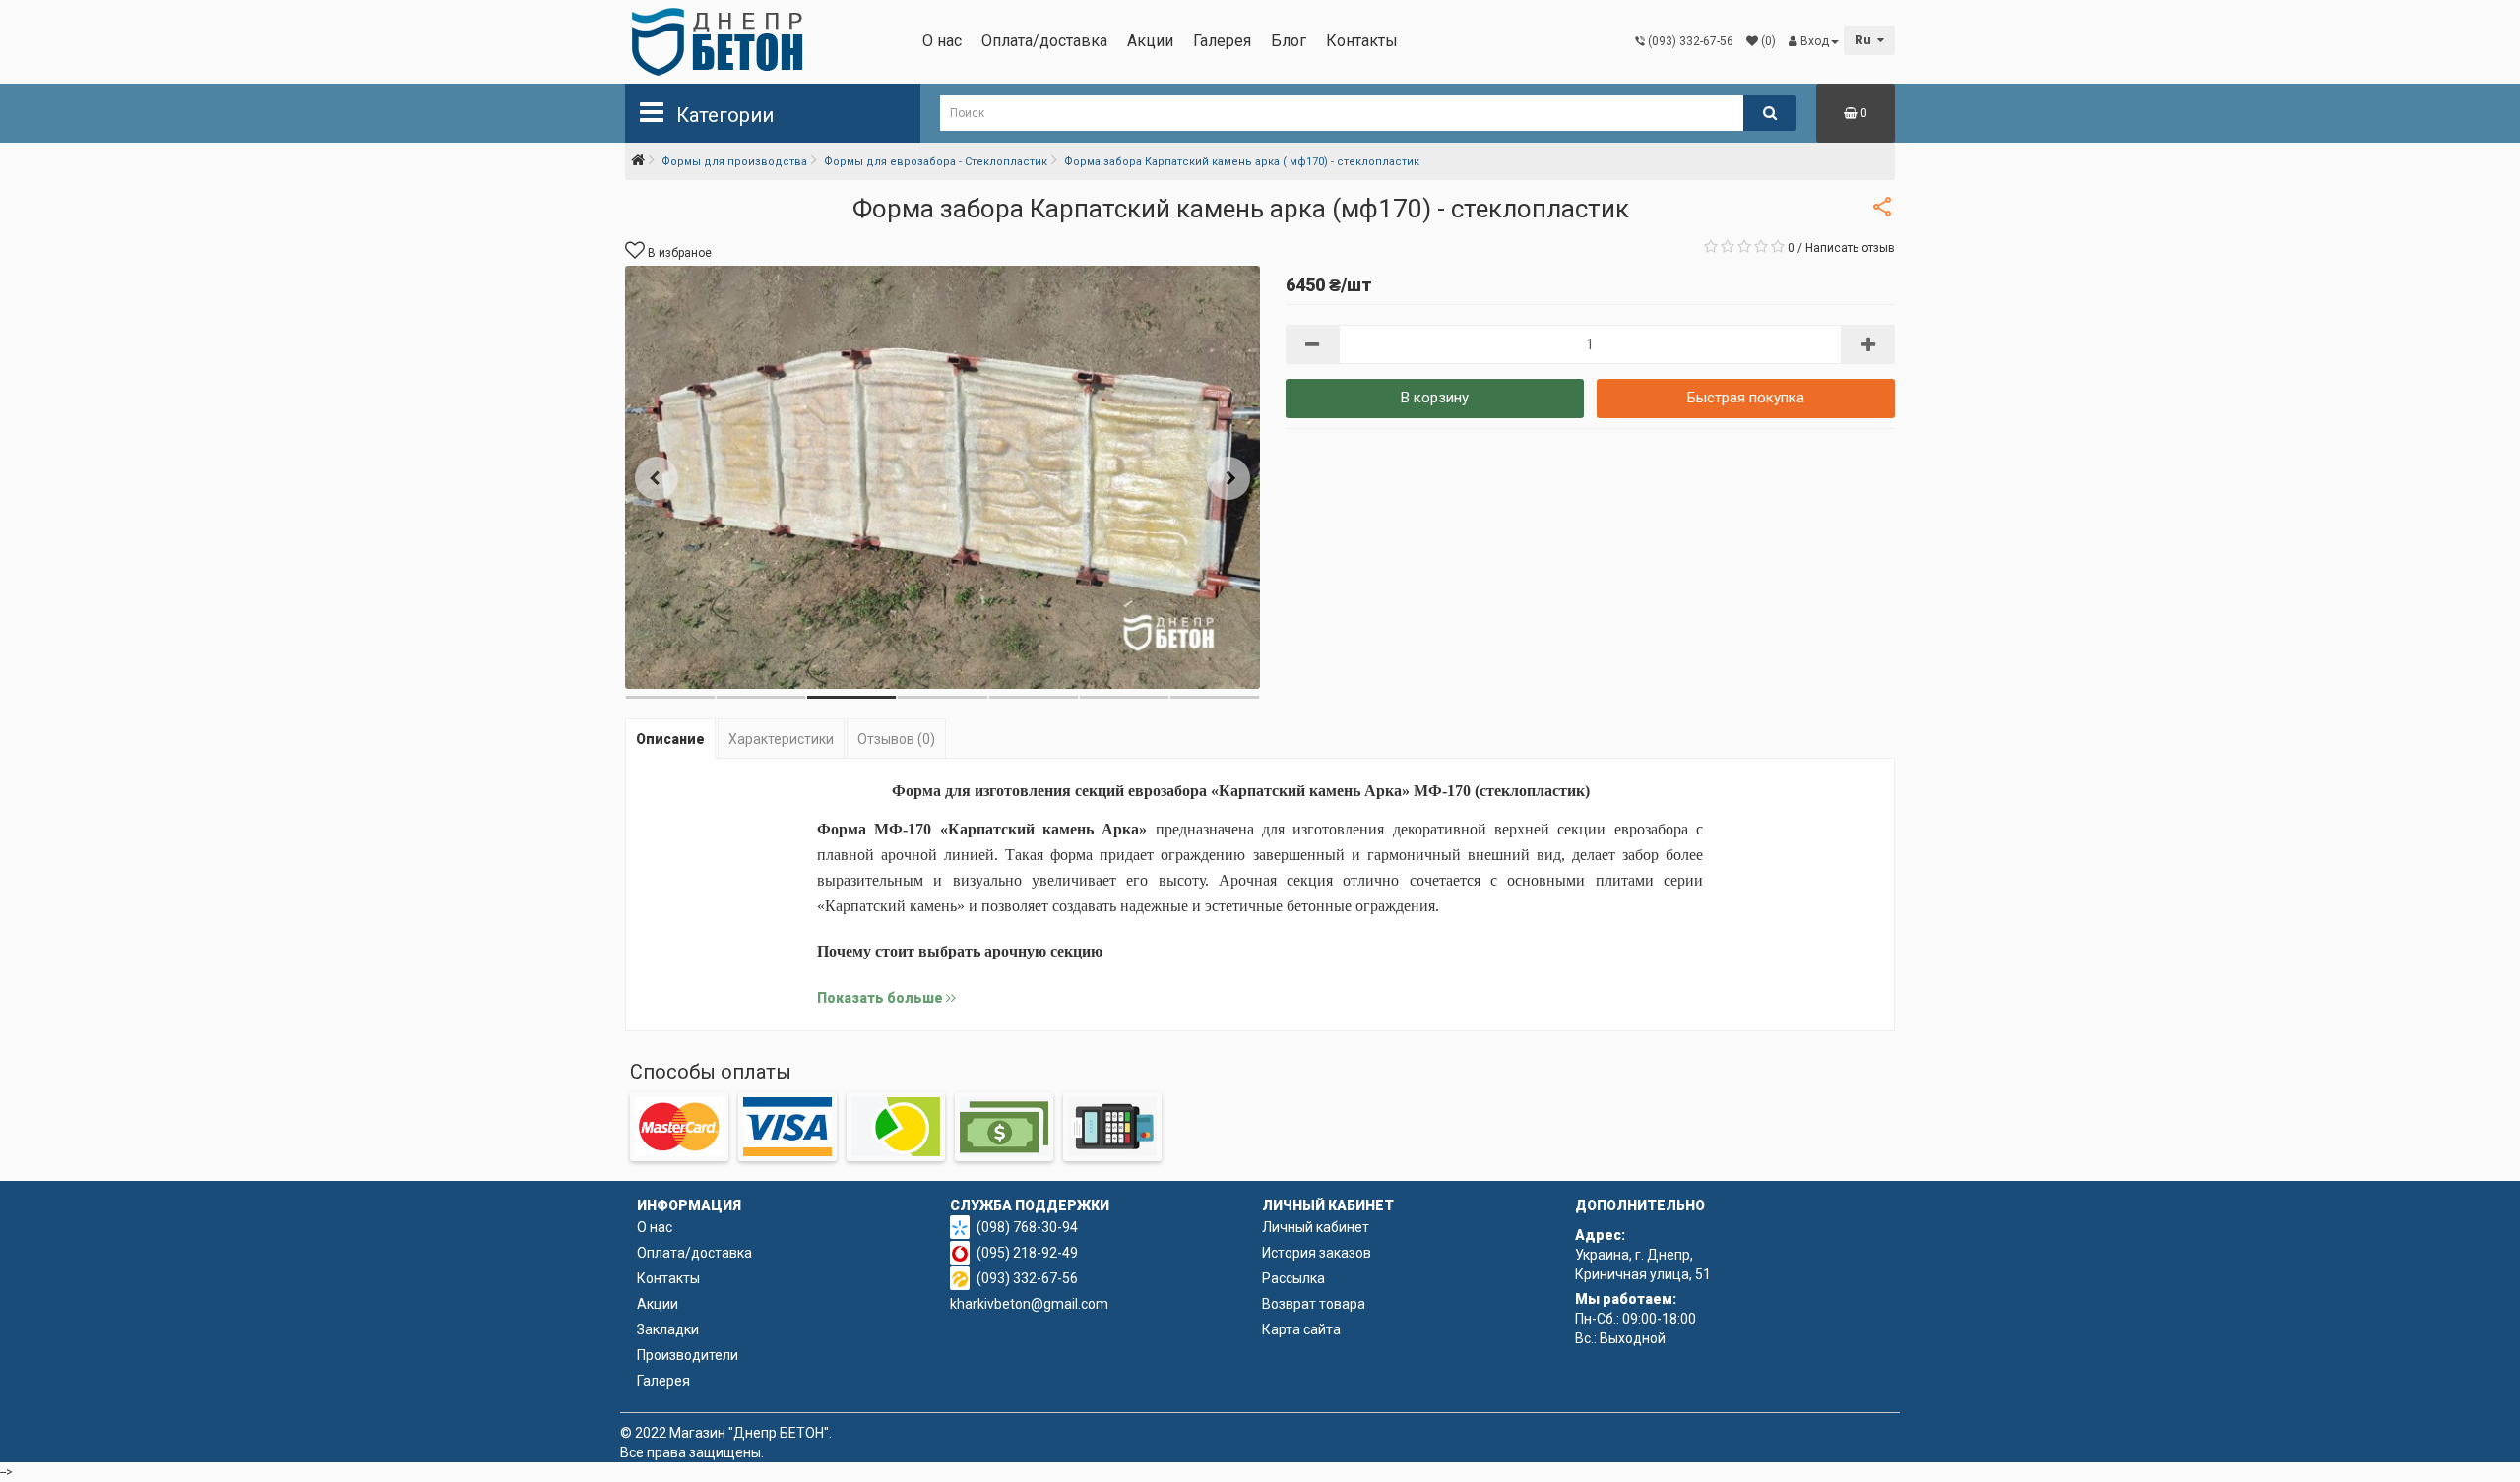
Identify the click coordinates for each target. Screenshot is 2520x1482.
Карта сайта (1301, 1329)
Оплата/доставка (1044, 41)
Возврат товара (1314, 1304)
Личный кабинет (1316, 1227)
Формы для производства (734, 162)
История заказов (1317, 1253)
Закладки (668, 1329)
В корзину (1435, 398)
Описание (670, 739)
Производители (688, 1355)
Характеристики (781, 739)
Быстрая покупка (1746, 398)
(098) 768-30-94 (1027, 1227)
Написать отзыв (1850, 248)
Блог (1289, 41)
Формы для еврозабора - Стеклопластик (936, 162)
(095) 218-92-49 (1027, 1253)
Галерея (1222, 41)
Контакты (1362, 41)
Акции (1150, 41)
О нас (942, 41)
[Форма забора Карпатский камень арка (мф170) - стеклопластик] (943, 477)
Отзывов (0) (896, 739)
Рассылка (1293, 1278)
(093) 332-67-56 (1027, 1278)
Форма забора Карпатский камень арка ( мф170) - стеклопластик (1242, 162)
